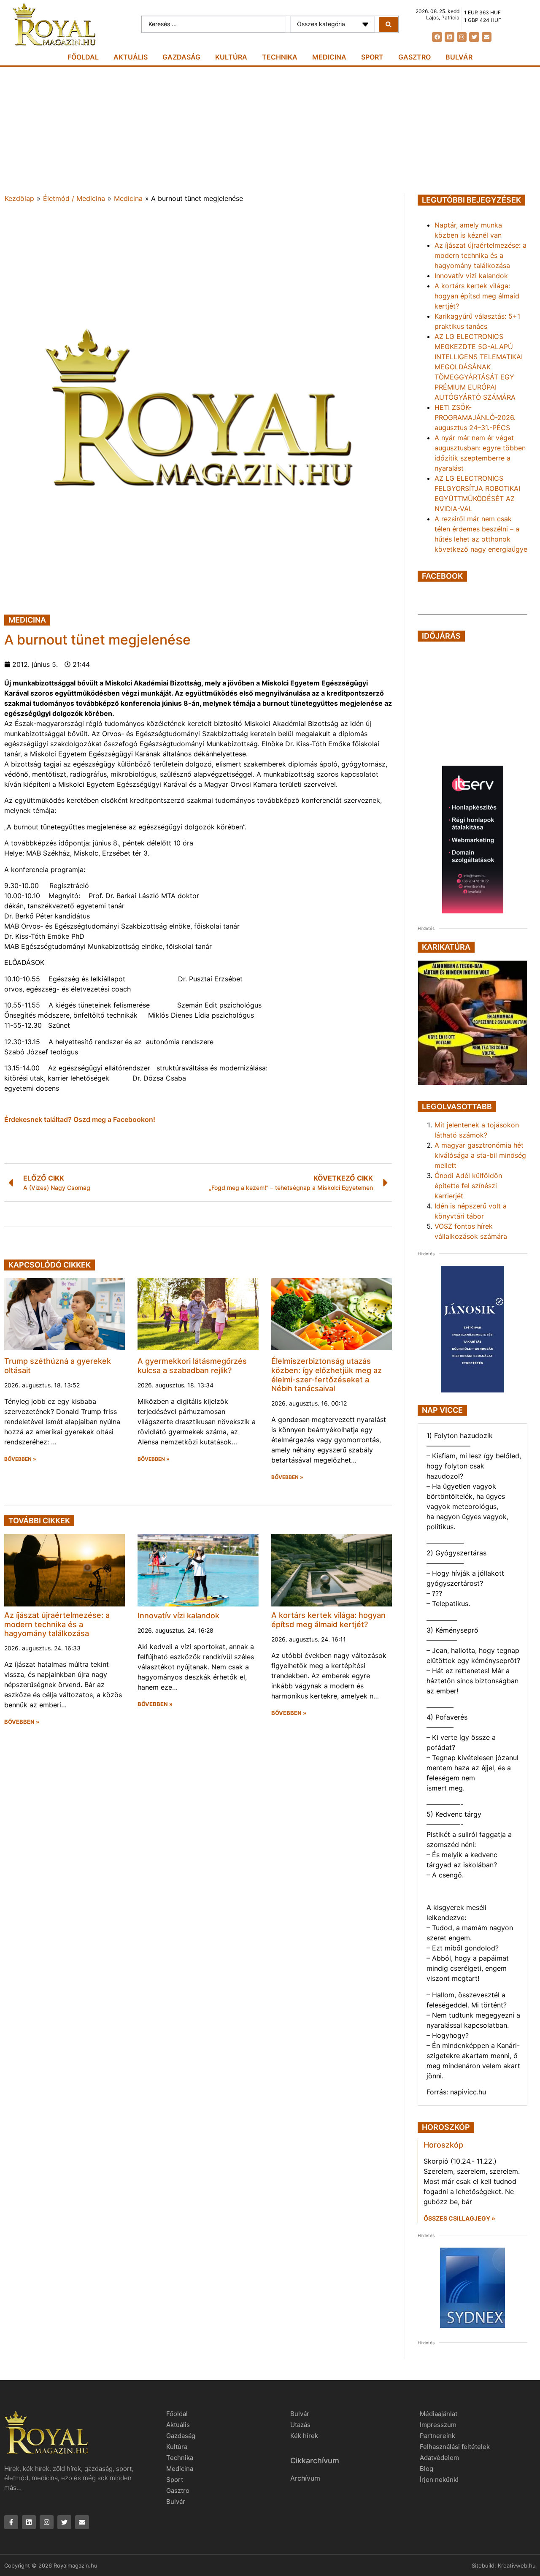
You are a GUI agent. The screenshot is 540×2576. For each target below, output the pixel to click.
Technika (280, 57)
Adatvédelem (439, 2458)
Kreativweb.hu (517, 2565)
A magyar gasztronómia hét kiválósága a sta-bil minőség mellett (480, 1155)
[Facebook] (437, 37)
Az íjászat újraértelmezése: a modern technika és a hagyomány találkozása (57, 1624)
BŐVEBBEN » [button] (20, 1459)
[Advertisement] (270, 130)
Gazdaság (181, 57)
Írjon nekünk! (439, 2480)
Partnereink (437, 2436)
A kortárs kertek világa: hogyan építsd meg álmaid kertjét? (328, 1620)
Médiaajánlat (439, 2414)
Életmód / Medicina (74, 198)
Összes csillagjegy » (459, 2218)
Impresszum (438, 2425)
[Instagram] (462, 37)
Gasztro (414, 57)
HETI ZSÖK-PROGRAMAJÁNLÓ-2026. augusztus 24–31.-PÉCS (475, 417)
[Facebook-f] (11, 2522)
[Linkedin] (450, 37)
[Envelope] (487, 37)
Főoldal (83, 57)
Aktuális (131, 57)
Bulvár (459, 57)
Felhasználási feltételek (455, 2447)
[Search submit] (389, 24)
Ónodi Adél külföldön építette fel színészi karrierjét (468, 1186)
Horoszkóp (443, 2145)
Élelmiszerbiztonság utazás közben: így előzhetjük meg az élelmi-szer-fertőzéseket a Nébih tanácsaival (327, 1375)
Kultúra (231, 57)
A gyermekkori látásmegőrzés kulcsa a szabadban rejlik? (192, 1366)
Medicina (329, 57)
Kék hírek (304, 2436)
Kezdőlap (19, 198)
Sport (372, 57)
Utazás (300, 2425)
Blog (427, 2469)
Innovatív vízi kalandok (178, 1616)
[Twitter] (474, 37)
